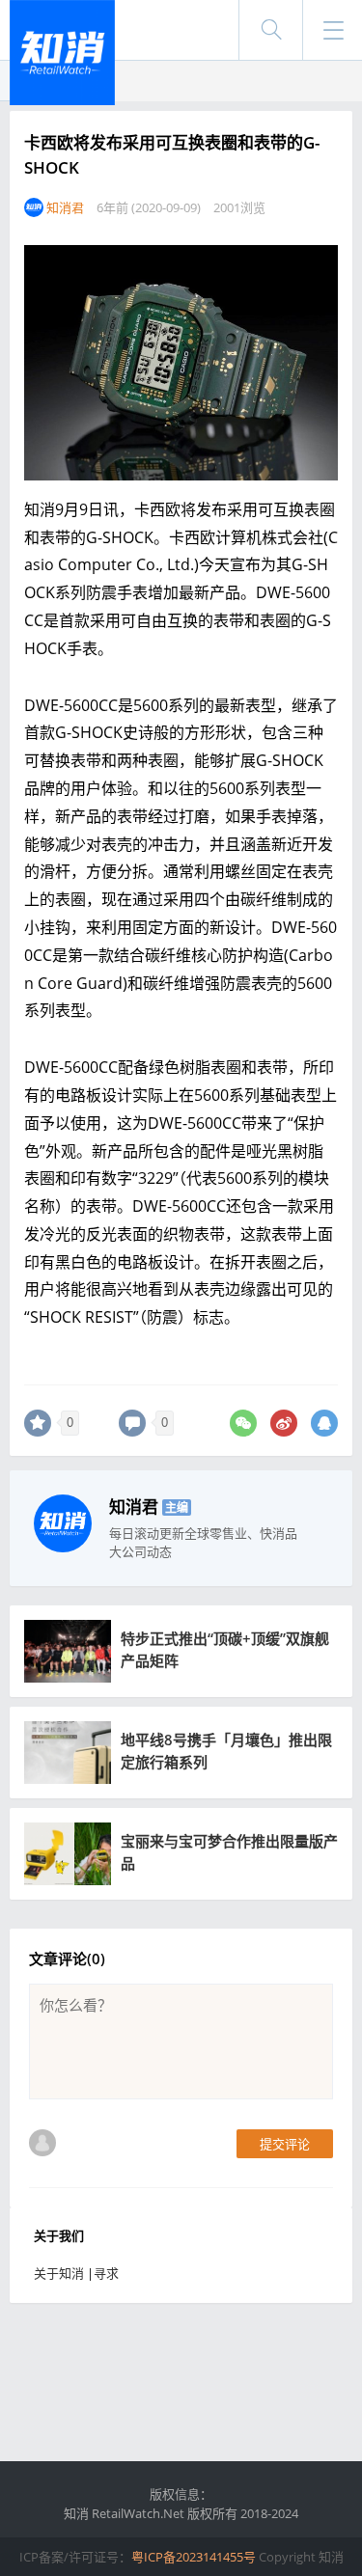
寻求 (106, 2273)
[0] (38, 1423)
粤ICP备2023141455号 (194, 2557)
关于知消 (59, 2273)
